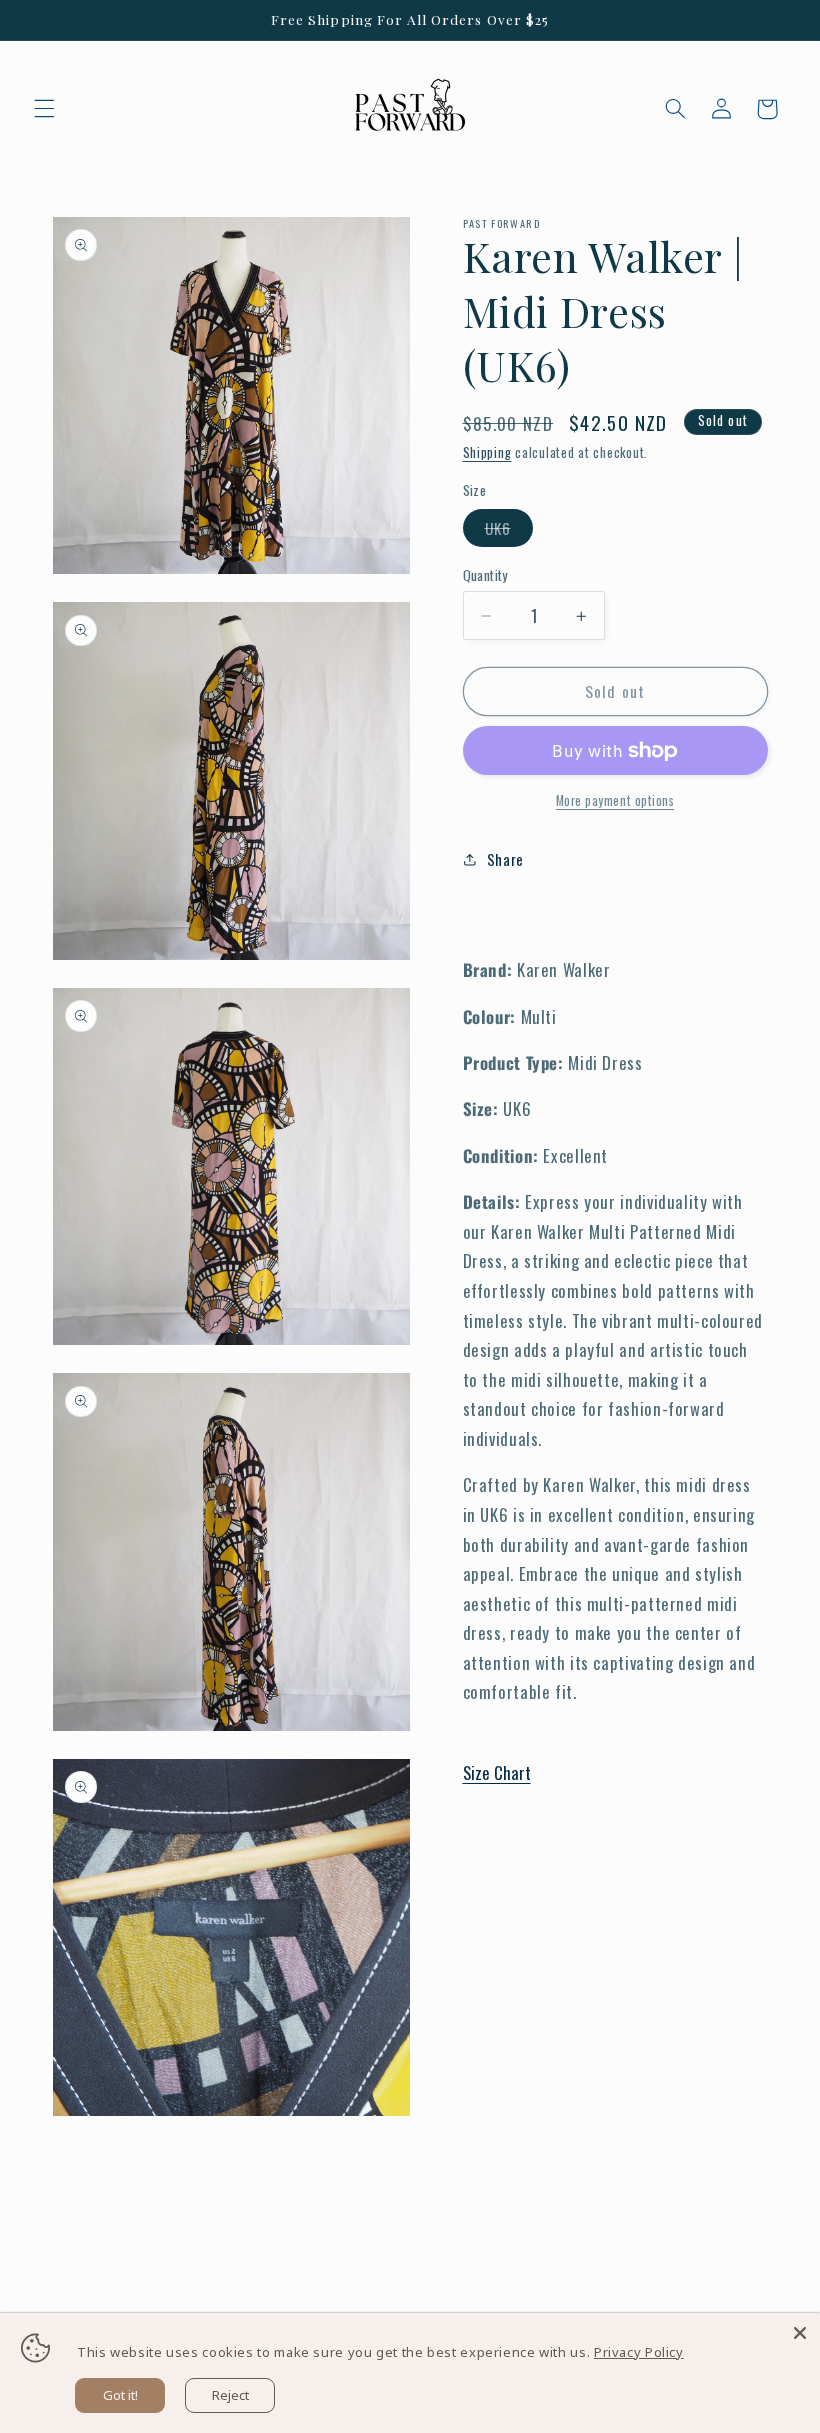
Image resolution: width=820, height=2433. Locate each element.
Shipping (487, 452)
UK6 (509, 531)
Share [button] (505, 859)
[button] (44, 109)
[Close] (800, 2333)
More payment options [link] (615, 801)
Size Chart (497, 1772)
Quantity (485, 575)
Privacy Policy (639, 2352)
